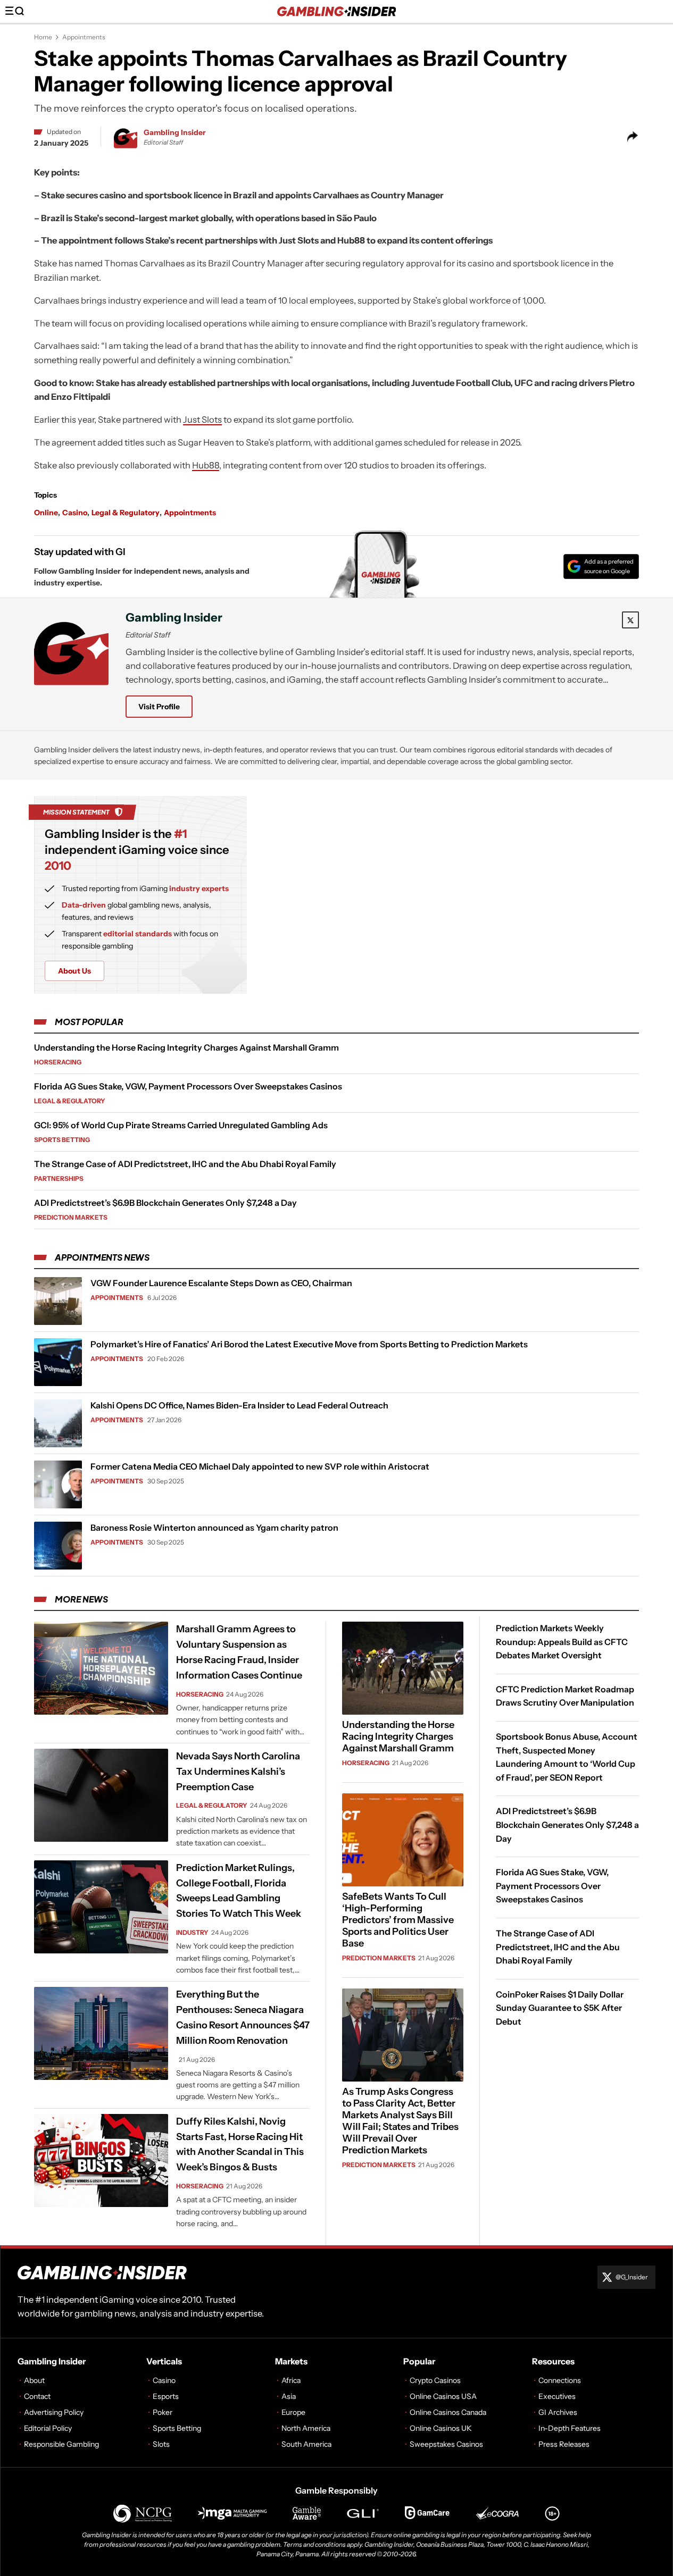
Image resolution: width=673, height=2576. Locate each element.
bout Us (74, 971)
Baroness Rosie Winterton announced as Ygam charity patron (214, 1528)
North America (306, 2428)
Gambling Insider (175, 132)
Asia (289, 2396)
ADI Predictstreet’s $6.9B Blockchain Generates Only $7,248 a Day (165, 1203)
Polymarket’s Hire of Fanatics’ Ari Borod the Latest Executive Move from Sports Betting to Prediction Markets (309, 1344)
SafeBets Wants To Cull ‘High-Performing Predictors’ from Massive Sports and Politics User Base (398, 1920)
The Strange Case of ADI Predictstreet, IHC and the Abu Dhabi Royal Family (185, 1164)
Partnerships (59, 1178)
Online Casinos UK (441, 2428)
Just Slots (202, 419)
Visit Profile (159, 707)
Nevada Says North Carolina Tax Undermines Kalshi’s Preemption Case (238, 1772)
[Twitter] (630, 620)
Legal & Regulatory (126, 513)
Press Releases (564, 2444)
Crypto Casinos (435, 2380)
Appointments (84, 37)
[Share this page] (633, 137)
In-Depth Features (570, 2428)
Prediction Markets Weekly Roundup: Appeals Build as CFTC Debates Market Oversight (562, 1642)
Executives (557, 2396)
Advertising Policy (54, 2412)
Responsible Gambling (61, 2444)
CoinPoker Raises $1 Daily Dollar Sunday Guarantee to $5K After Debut (560, 2008)
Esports (166, 2396)
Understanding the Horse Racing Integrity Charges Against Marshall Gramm (186, 1047)
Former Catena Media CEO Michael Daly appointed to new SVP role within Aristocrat (260, 1466)
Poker (163, 2412)
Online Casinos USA (443, 2396)
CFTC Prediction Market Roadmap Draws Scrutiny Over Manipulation (565, 1696)
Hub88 (206, 465)
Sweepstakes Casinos (446, 2444)
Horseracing (58, 1062)
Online (46, 513)
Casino (75, 513)
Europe (293, 2412)
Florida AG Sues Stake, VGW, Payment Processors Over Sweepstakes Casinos (188, 1086)
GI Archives (558, 2412)
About (34, 2380)
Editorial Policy (48, 2428)
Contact (37, 2396)
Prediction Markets (71, 1217)
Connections (560, 2380)
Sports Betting (62, 1140)
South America (306, 2444)
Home (43, 37)
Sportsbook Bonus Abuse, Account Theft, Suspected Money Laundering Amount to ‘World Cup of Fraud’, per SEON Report (567, 1757)
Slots (161, 2444)
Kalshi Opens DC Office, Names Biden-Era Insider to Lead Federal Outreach (239, 1405)
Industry (192, 1932)
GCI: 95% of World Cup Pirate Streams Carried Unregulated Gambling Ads (181, 1125)
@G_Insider (632, 2277)
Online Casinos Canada (448, 2412)
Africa (291, 2380)
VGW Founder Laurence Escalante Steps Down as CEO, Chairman (221, 1283)
